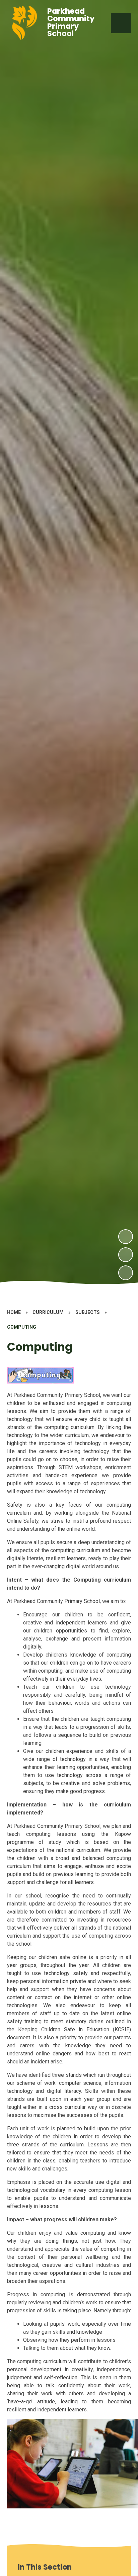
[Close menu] (121, 23)
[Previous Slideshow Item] (126, 1255)
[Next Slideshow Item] (126, 1237)
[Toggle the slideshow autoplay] (126, 1273)
